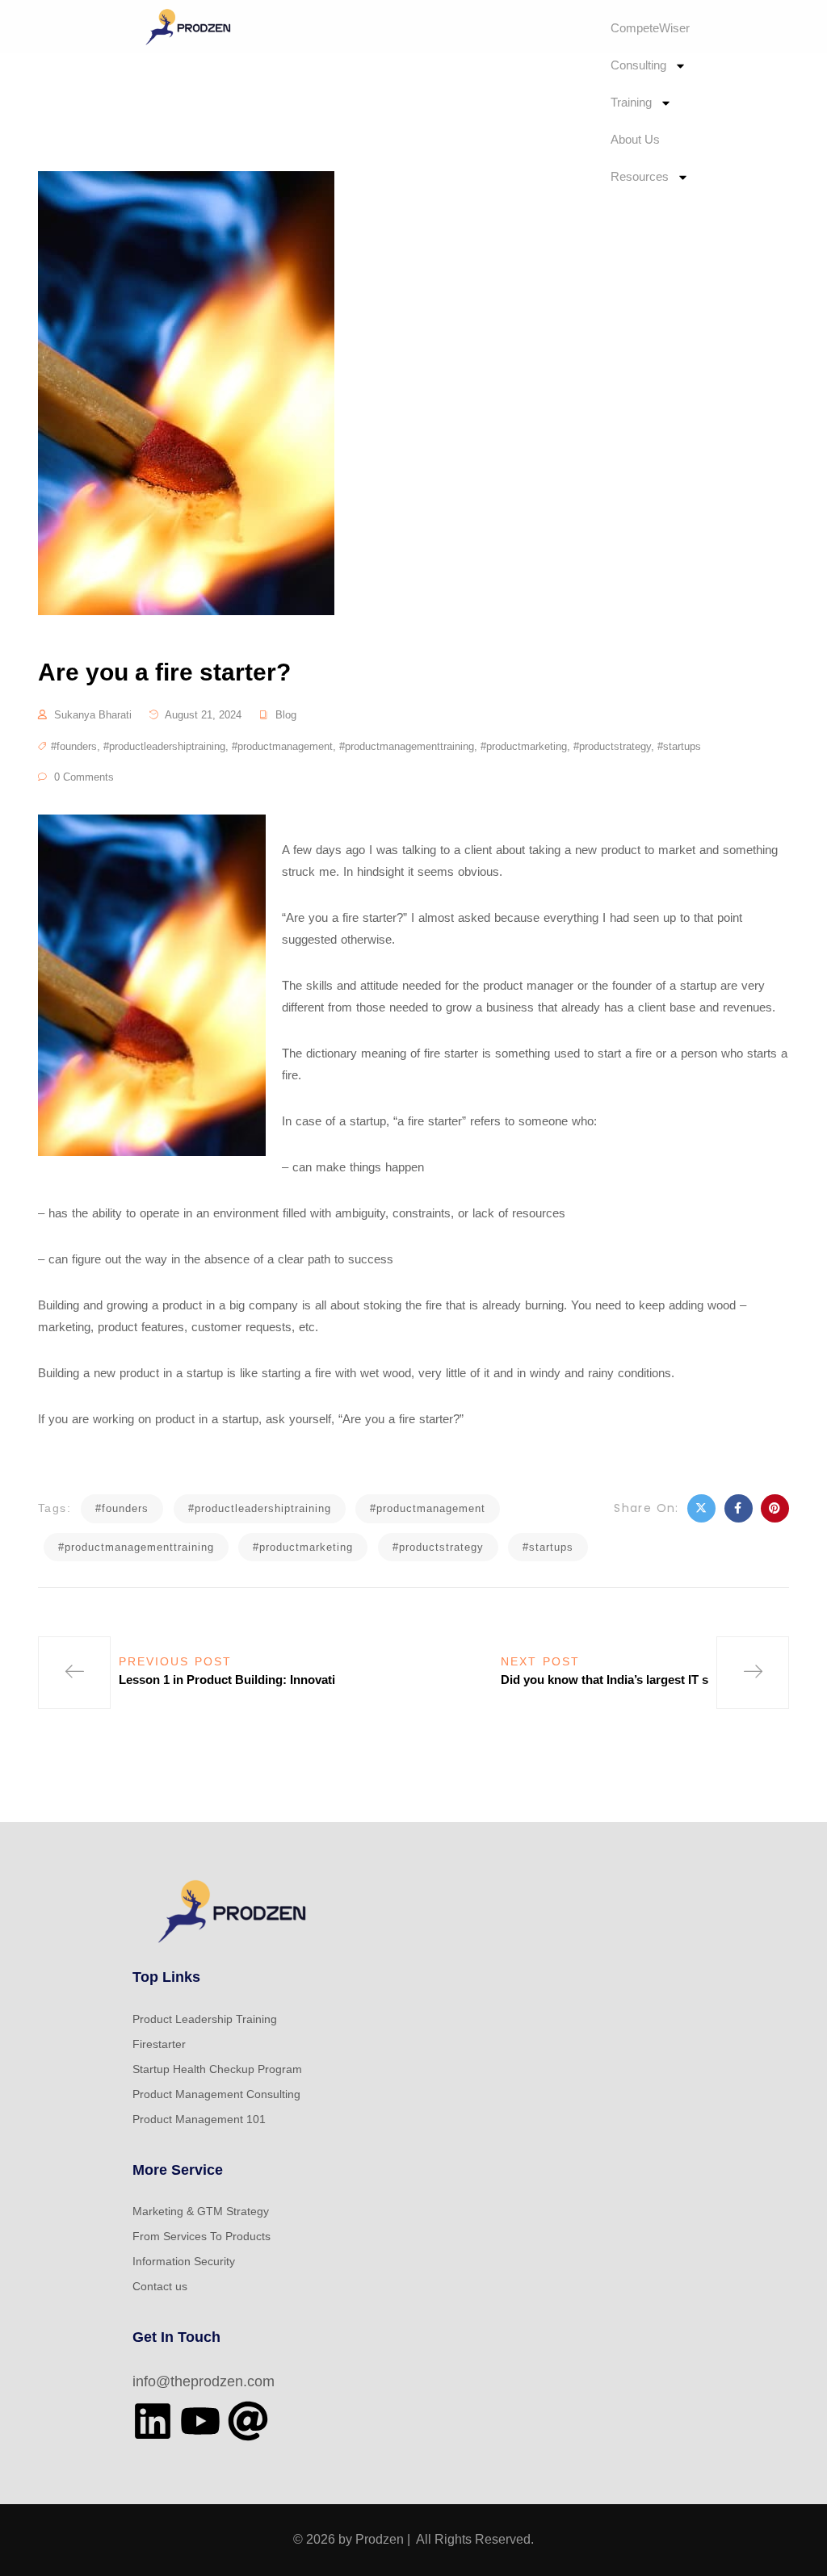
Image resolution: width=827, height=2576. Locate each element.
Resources (640, 176)
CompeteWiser (650, 28)
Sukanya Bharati (93, 715)
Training (631, 102)
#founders (74, 746)
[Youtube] (200, 2421)
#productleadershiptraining (164, 746)
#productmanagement (282, 746)
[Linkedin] (153, 2421)
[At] (248, 2421)
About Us (635, 139)
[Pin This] (775, 1508)
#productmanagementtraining (407, 746)
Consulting (638, 65)
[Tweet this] (701, 1508)
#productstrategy (612, 746)
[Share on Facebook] (739, 1508)
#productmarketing (524, 746)
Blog (286, 715)
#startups (679, 746)
